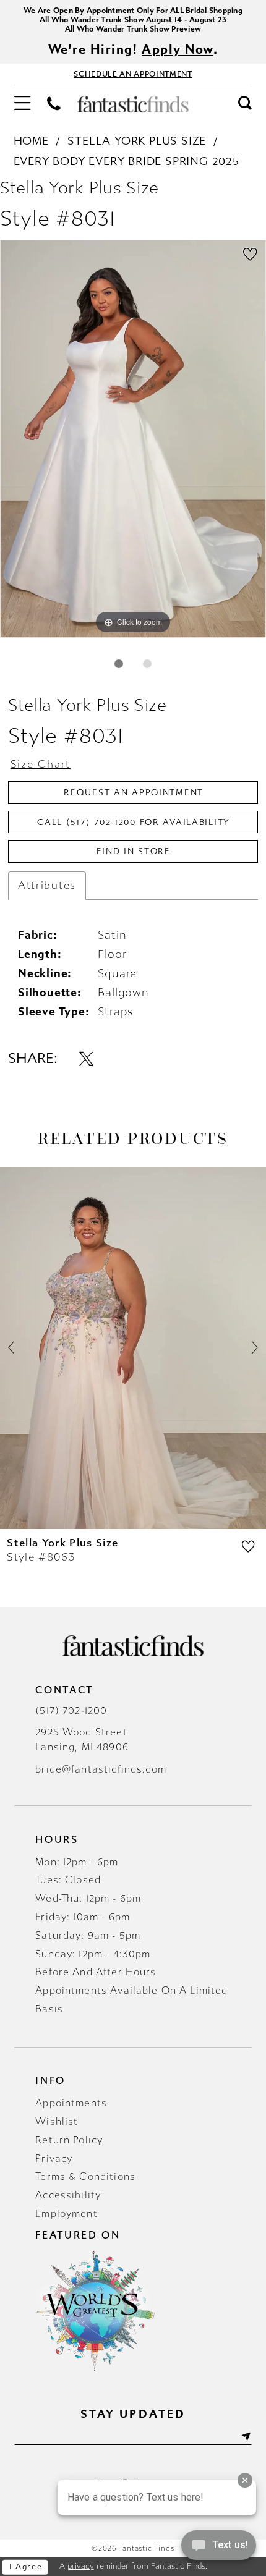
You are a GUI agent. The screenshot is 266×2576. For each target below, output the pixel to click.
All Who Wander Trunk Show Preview (133, 29)
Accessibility (68, 2195)
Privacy (54, 2159)
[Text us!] (219, 2549)
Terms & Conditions (85, 2176)
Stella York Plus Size (137, 141)
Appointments (71, 2103)
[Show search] (245, 104)
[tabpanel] (133, 439)
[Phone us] (54, 104)
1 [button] (119, 664)
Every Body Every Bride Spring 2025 (127, 161)
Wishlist (57, 2121)
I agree (26, 2567)
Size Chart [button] (41, 764)
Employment (66, 2214)
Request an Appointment (134, 793)
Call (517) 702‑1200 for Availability (134, 822)
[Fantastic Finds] (133, 104)
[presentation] (133, 1348)
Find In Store (133, 851)
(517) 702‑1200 (71, 1710)
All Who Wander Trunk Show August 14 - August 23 (133, 19)
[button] (22, 104)
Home (31, 141)
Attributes (47, 885)
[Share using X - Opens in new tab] (86, 1059)
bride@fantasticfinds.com (101, 1769)
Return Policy (69, 2140)
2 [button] (148, 664)
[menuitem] (22, 104)
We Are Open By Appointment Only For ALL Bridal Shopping (133, 10)
